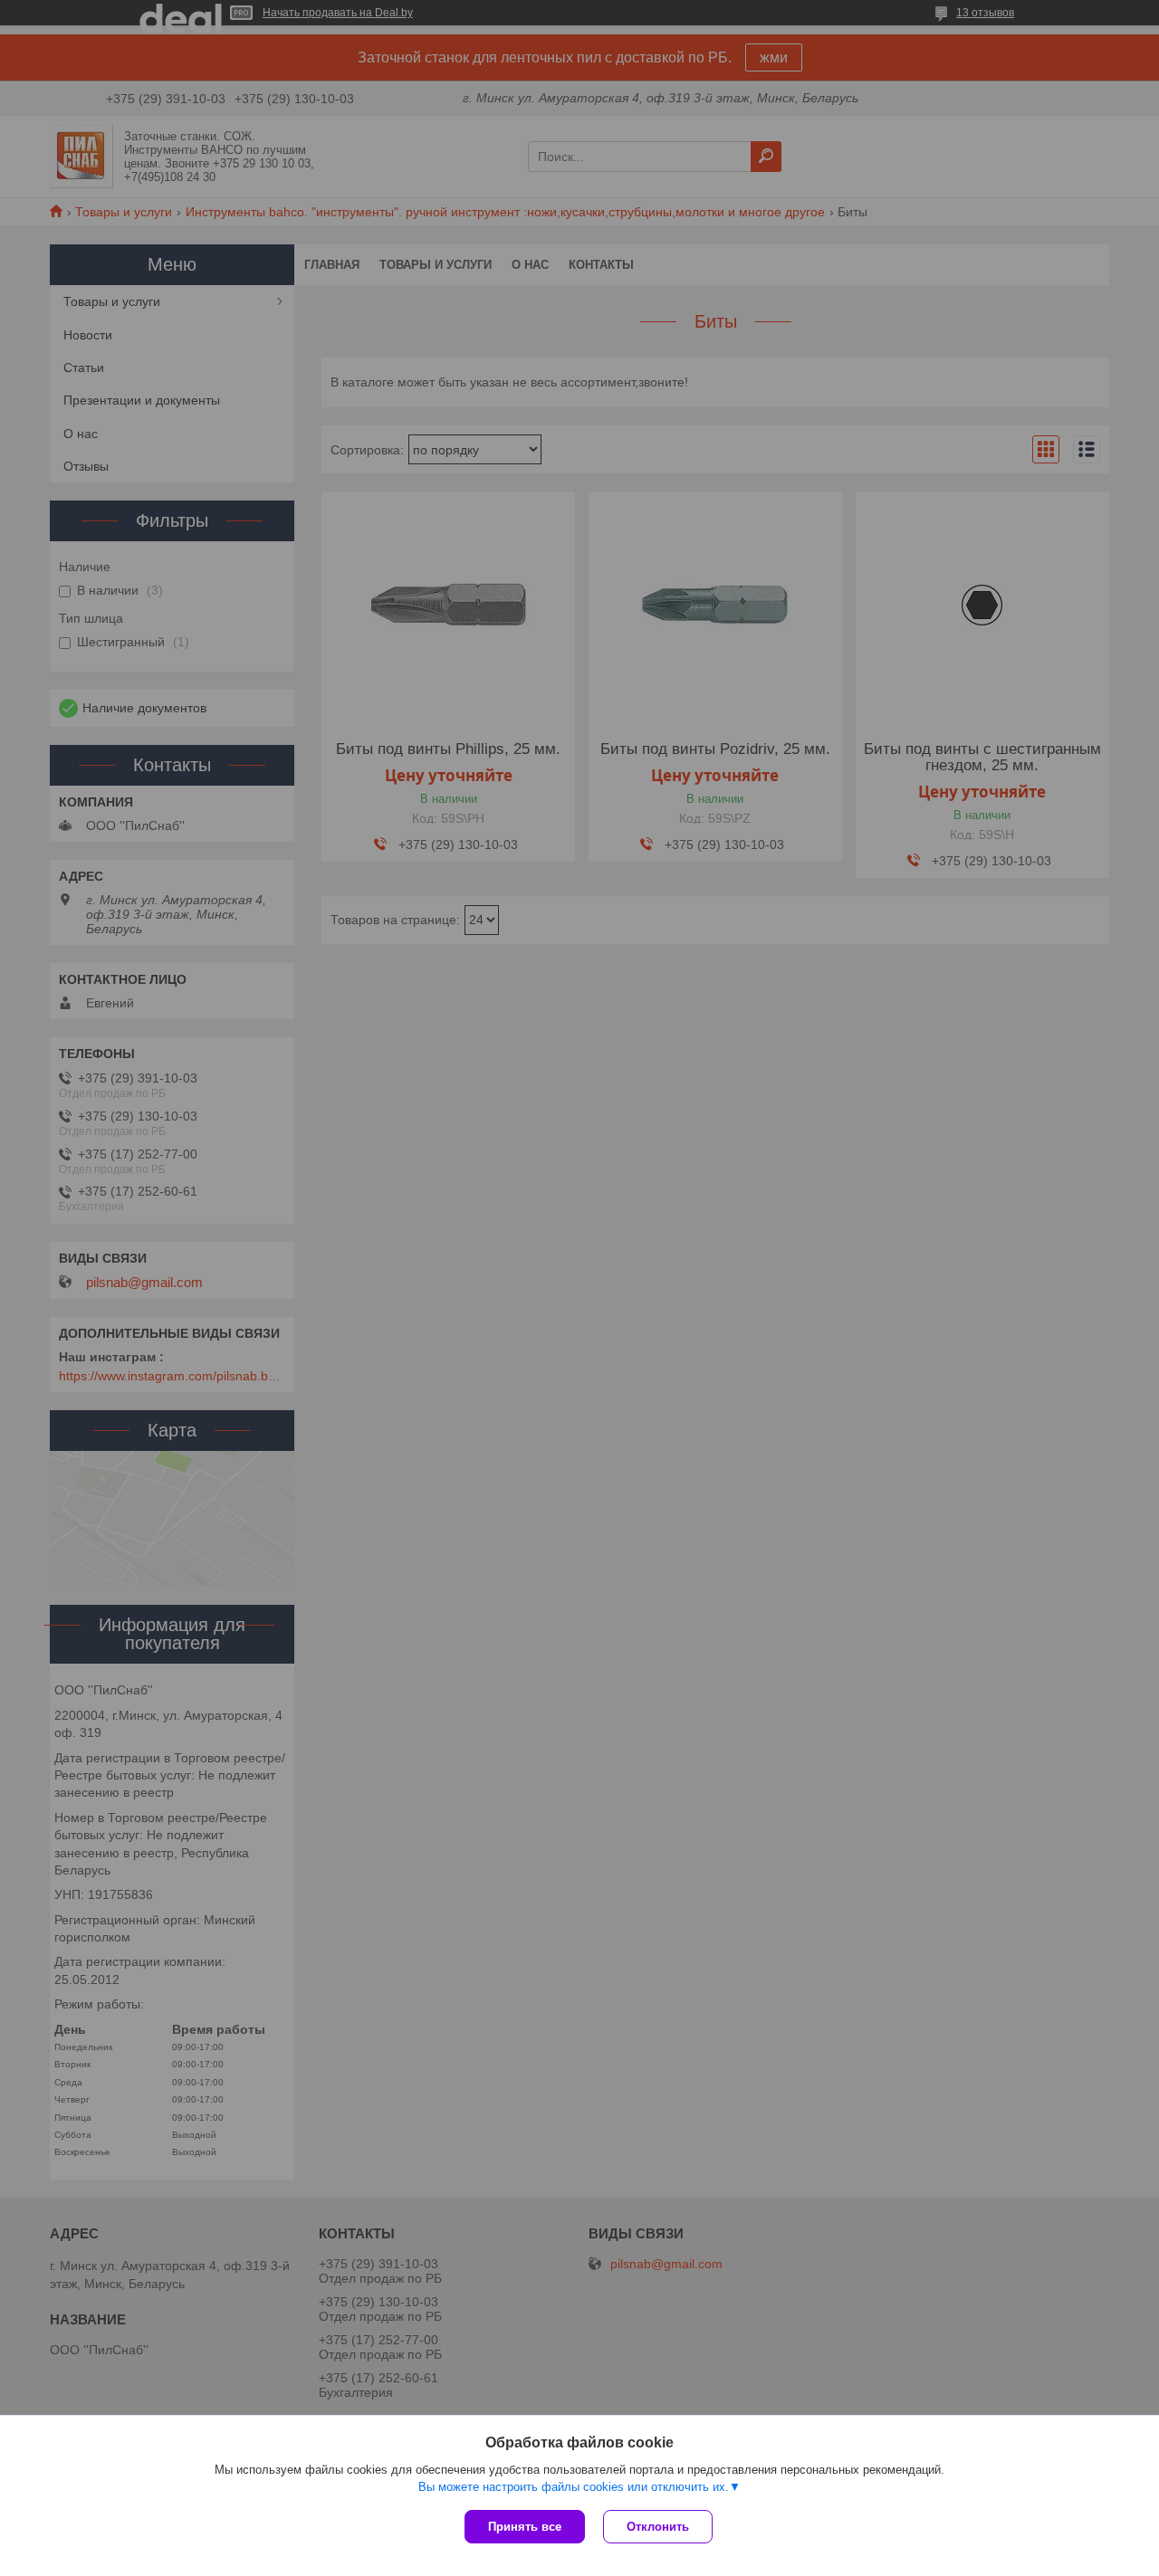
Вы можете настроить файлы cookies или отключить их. (574, 2487)
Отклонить (658, 2527)
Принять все (525, 2527)
